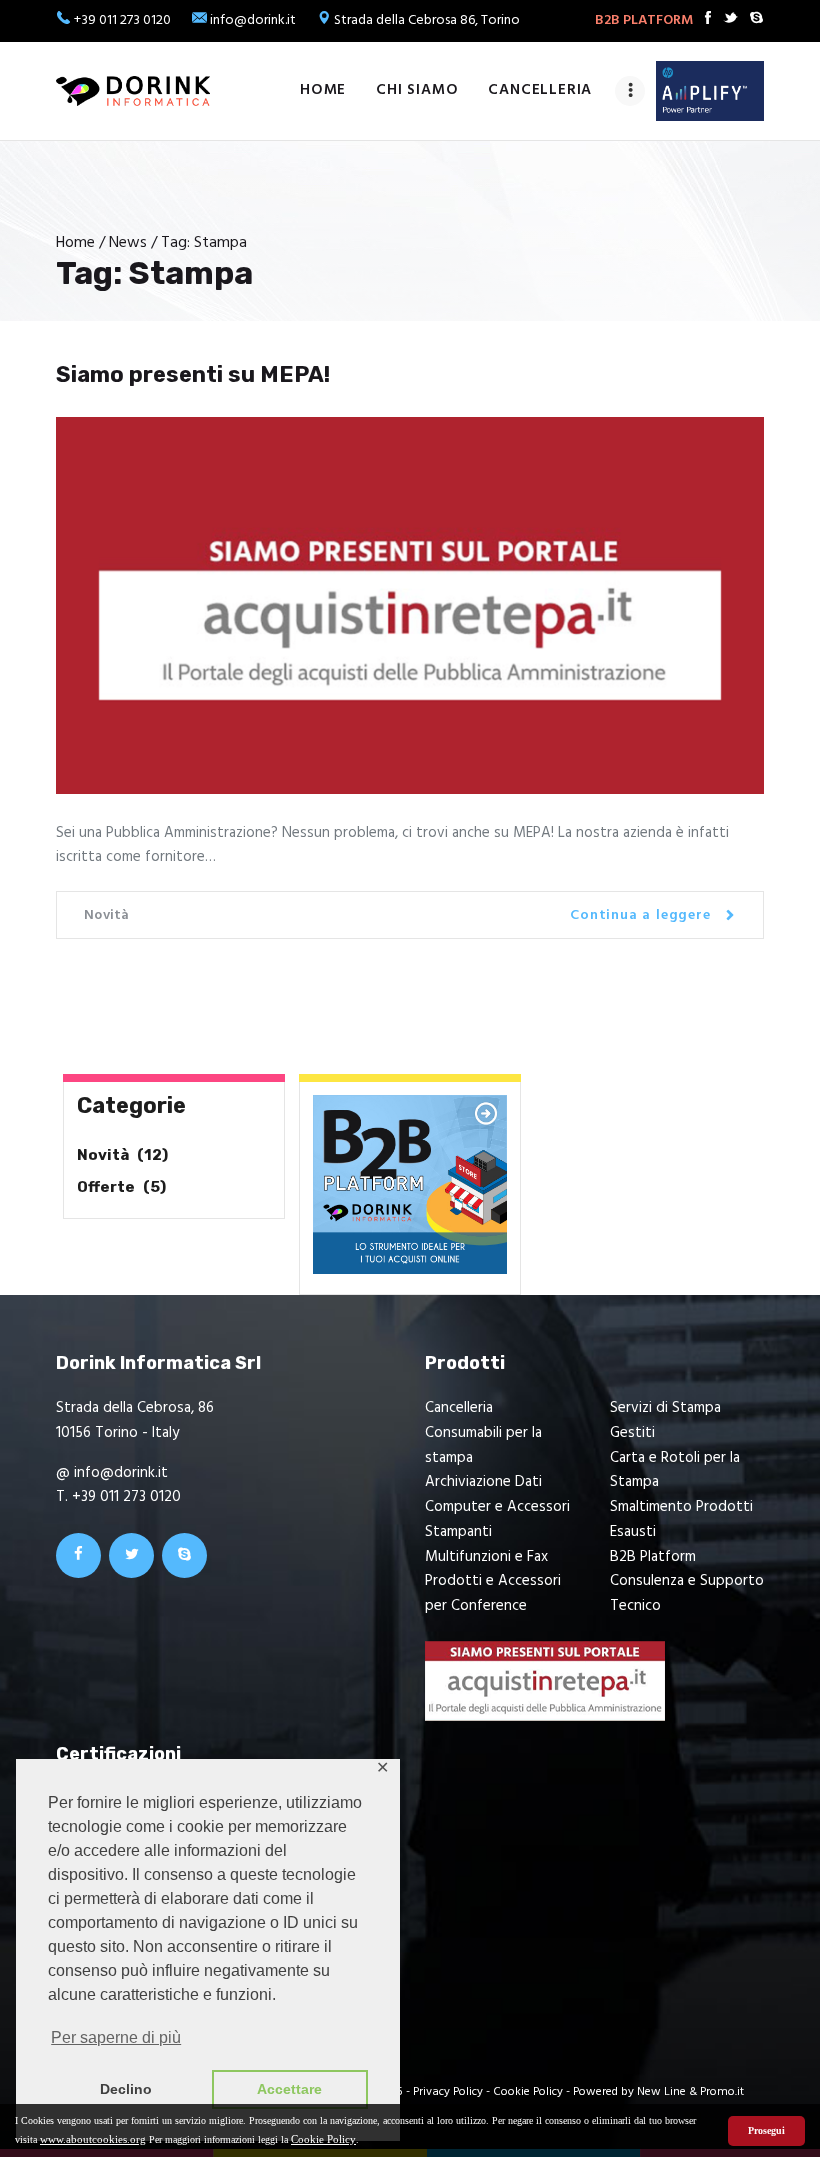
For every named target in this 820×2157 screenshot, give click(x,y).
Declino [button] (126, 2089)
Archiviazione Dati (483, 1482)
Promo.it (722, 2092)
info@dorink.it (253, 20)
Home (75, 243)
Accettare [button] (289, 2089)
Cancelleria (459, 1408)
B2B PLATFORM (644, 20)
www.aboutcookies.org (93, 2139)
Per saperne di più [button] (116, 2037)
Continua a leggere (640, 915)
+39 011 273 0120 (122, 20)
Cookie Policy (323, 2139)
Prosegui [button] (766, 2130)
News (128, 243)
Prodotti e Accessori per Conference (493, 1593)
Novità (107, 915)
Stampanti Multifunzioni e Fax (486, 1544)
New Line (661, 2092)
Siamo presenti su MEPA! (193, 375)
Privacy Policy (448, 2092)
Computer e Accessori (497, 1507)
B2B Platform (653, 1557)
